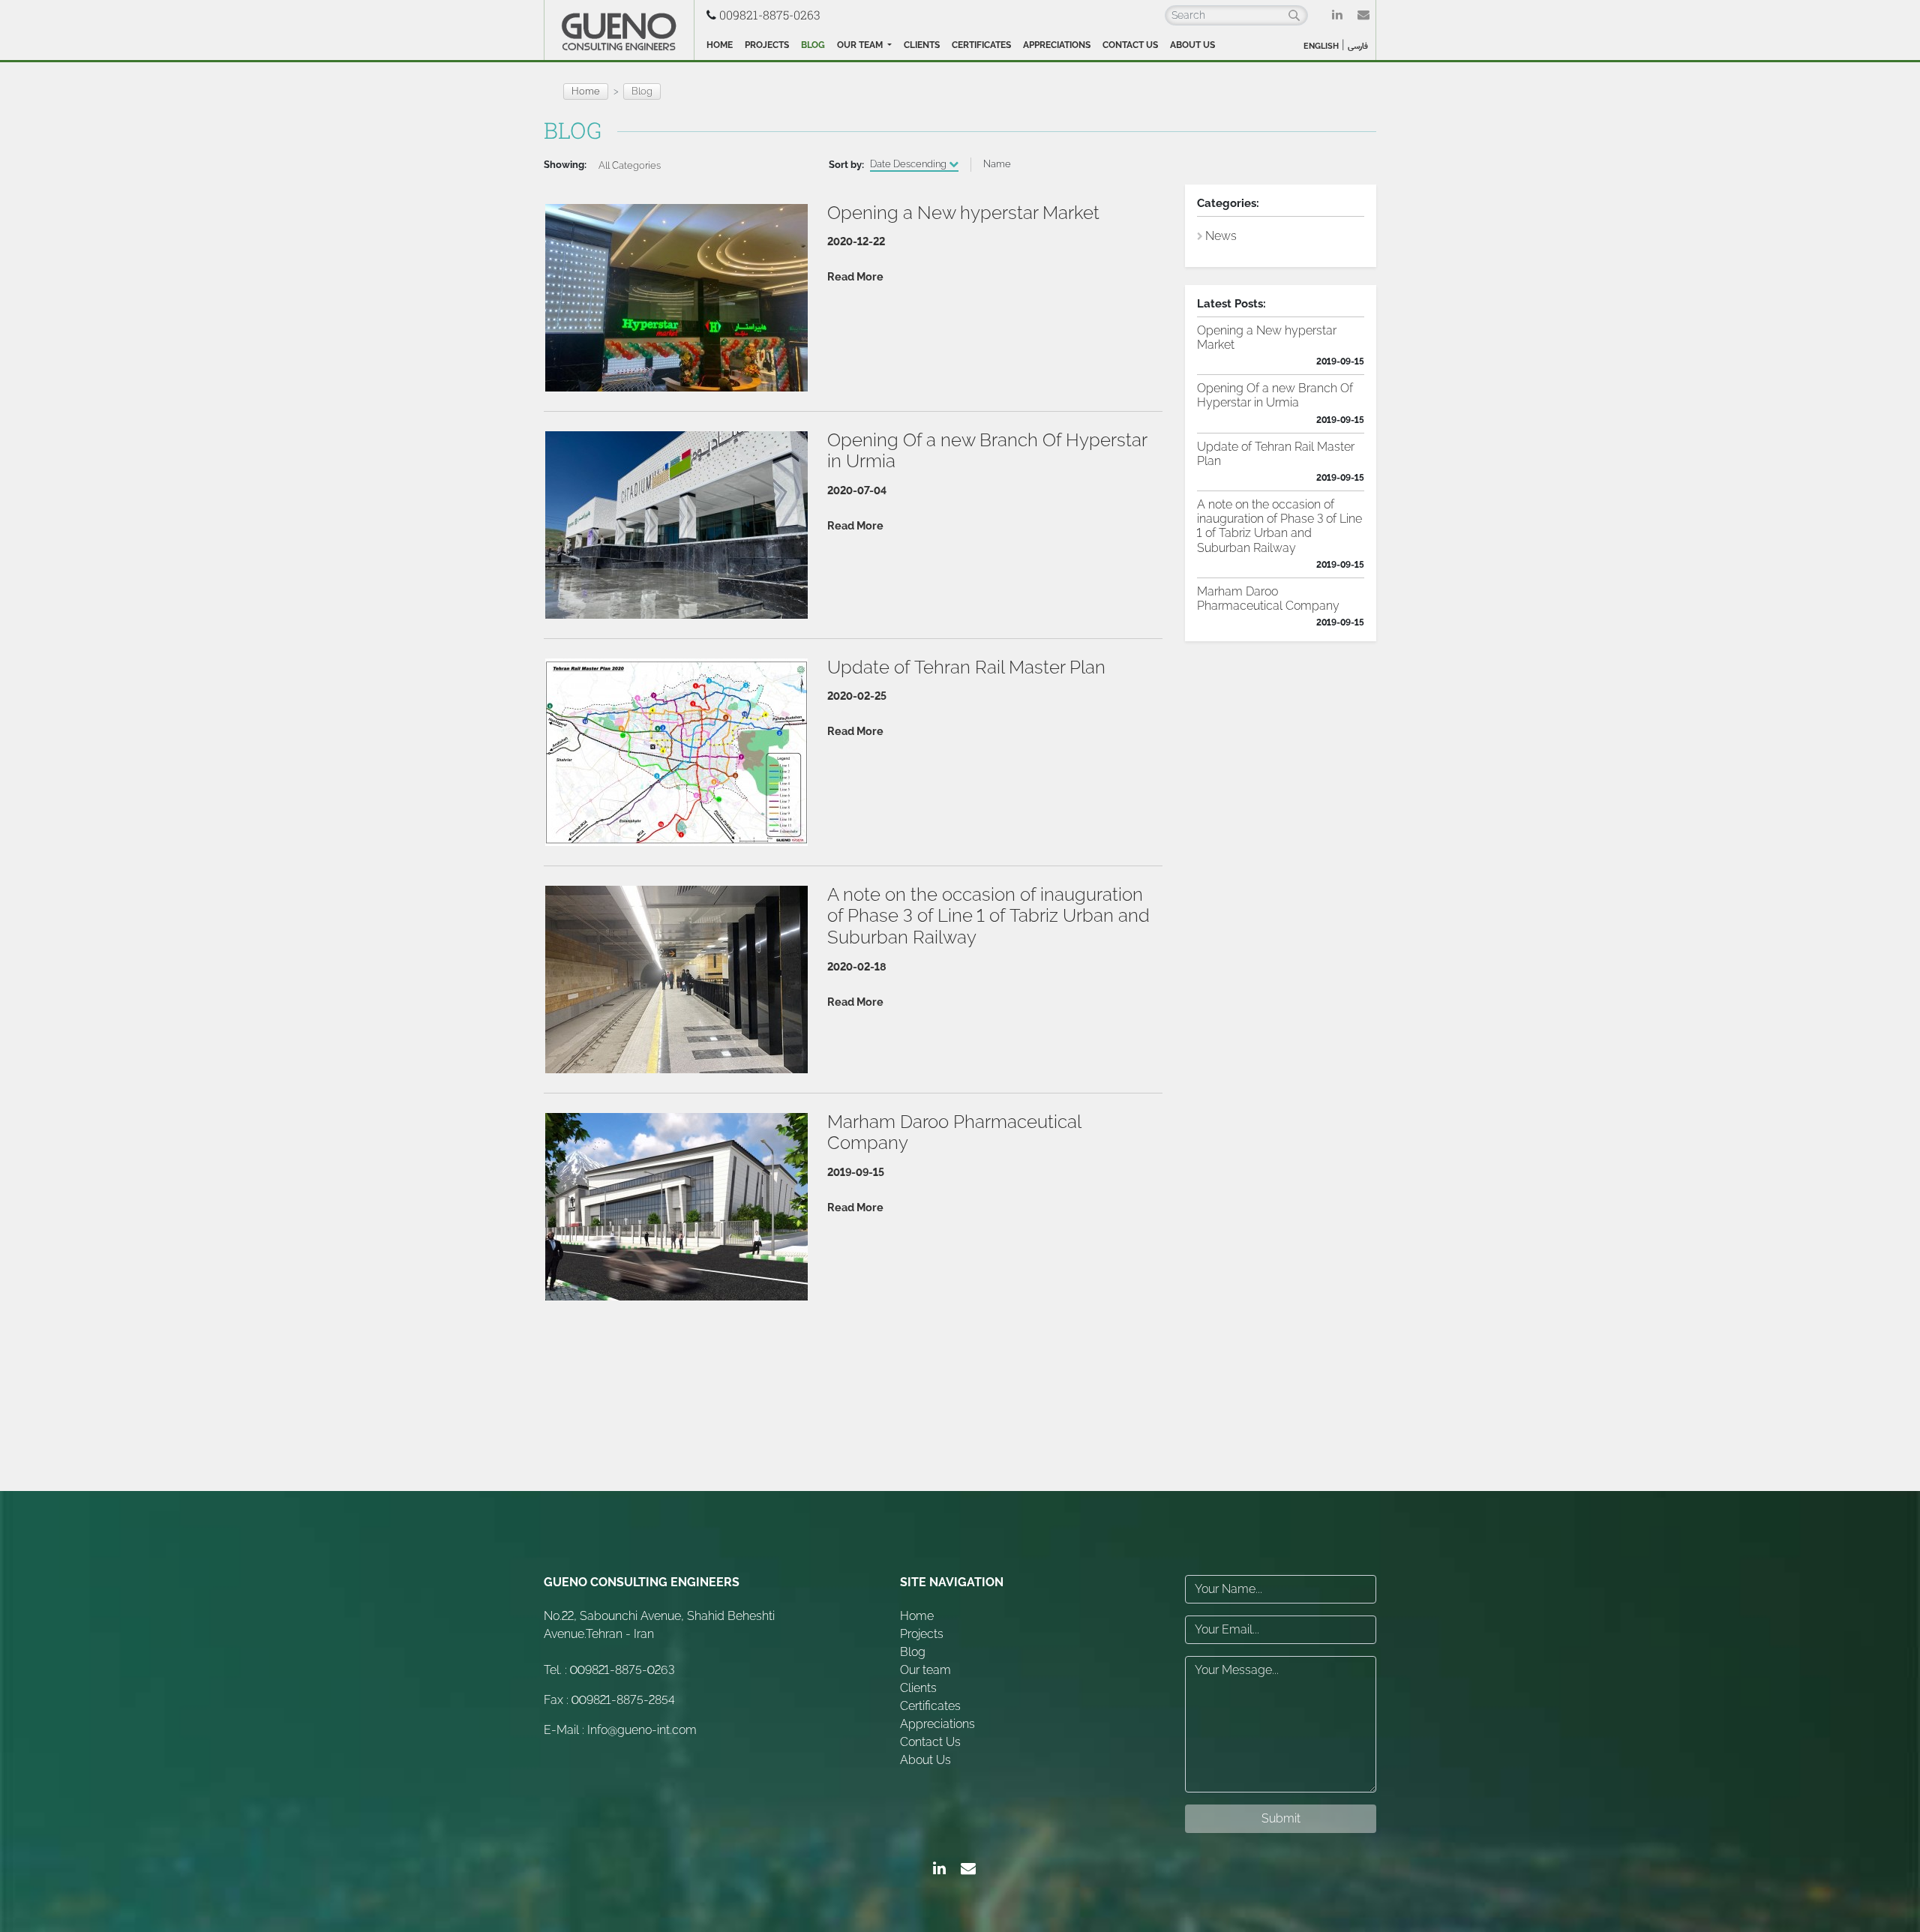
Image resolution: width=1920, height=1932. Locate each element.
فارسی (1358, 46)
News (1221, 236)
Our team (861, 45)
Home (720, 45)
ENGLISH (1321, 46)
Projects (767, 45)
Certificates (981, 45)
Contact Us (1130, 45)
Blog (813, 45)
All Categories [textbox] (630, 165)
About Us (1192, 45)
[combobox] (631, 165)
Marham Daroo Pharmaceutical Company (1268, 598)
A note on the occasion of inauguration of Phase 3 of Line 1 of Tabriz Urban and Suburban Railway (1279, 526)
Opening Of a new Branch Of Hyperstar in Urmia (1275, 395)
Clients (922, 45)
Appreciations (1057, 45)
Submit (1281, 1818)
